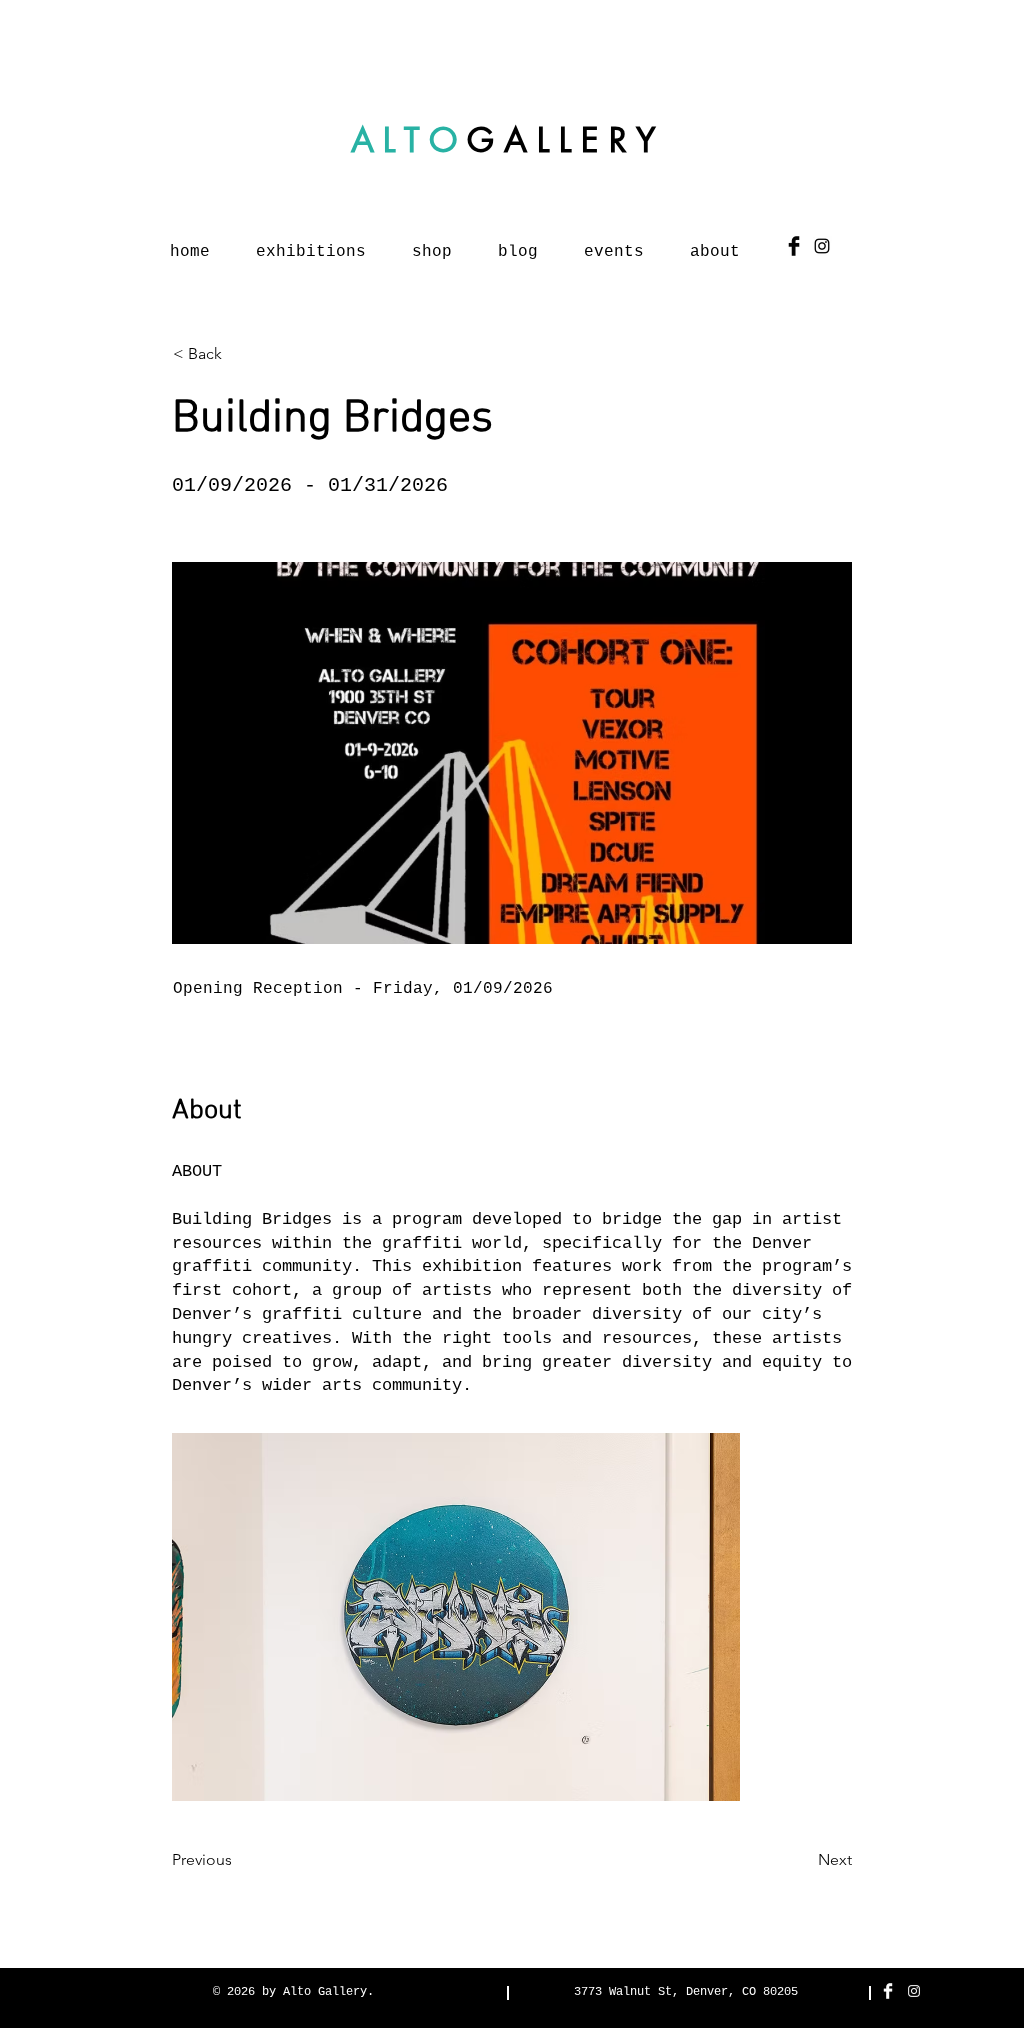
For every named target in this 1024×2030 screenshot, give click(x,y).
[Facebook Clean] (888, 1991)
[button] (456, 1617)
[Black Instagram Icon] (822, 246)
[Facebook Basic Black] (794, 246)
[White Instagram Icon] (914, 1991)
